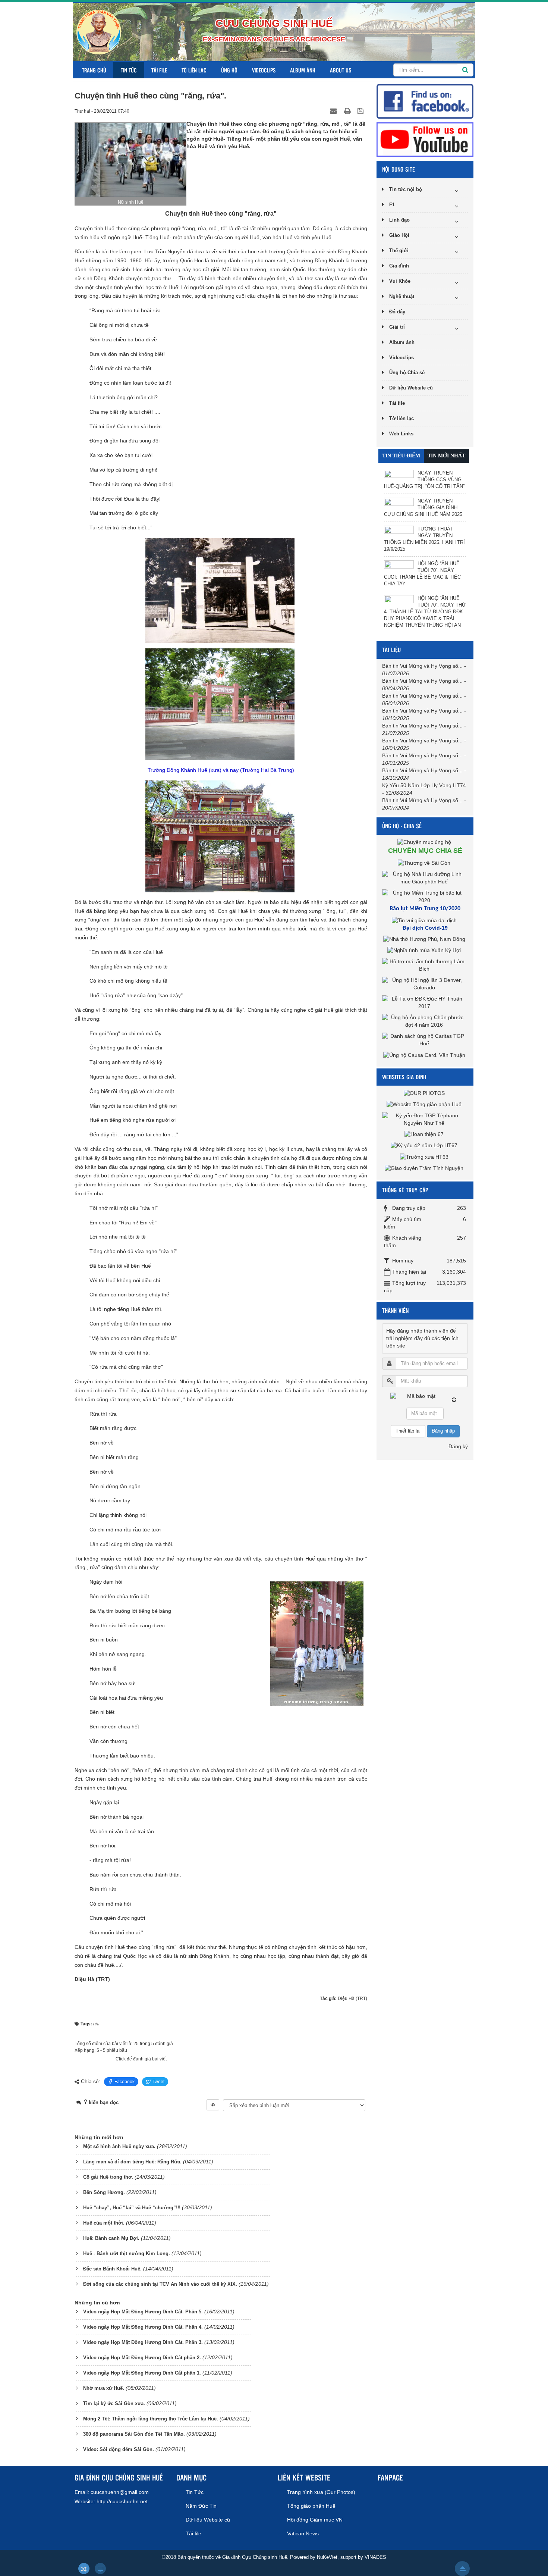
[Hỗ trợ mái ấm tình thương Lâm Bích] (425, 965)
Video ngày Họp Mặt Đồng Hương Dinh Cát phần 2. (142, 2358)
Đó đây (397, 312)
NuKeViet (327, 2557)
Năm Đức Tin (201, 2506)
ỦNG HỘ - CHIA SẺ (402, 826)
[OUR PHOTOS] (425, 1093)
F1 (392, 205)
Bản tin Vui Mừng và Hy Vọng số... (422, 666)
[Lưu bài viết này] (361, 111)
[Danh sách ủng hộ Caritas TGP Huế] (425, 1040)
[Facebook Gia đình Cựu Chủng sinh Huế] (425, 101)
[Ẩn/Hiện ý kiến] (213, 2105)
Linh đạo (399, 220)
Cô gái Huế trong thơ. (108, 2177)
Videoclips (264, 70)
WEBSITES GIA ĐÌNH (404, 1077)
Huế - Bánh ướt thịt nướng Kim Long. (127, 2253)
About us (341, 70)
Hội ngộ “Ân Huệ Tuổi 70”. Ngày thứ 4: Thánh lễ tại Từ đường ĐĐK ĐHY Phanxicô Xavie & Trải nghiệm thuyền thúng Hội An (425, 612)
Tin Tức (129, 70)
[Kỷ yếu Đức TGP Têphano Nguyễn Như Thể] (425, 1119)
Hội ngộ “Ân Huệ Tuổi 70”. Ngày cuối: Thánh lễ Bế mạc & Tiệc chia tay (422, 574)
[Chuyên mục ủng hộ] (425, 842)
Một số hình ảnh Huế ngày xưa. (119, 2146)
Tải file (159, 70)
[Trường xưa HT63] (425, 1156)
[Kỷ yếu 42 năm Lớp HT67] (425, 1145)
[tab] (401, 456)
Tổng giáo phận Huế (311, 2506)
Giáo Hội (399, 235)
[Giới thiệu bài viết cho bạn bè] (334, 111)
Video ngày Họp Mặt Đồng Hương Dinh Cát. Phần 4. (143, 2327)
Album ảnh (303, 70)
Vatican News (303, 2533)
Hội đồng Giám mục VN (315, 2520)
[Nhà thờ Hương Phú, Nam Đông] (425, 939)
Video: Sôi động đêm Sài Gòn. (119, 2449)
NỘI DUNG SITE (399, 169)
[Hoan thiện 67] (425, 1134)
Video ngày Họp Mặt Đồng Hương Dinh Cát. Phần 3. (143, 2342)
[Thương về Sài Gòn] (425, 863)
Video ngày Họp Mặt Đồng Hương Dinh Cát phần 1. (142, 2373)
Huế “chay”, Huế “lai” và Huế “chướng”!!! (132, 2208)
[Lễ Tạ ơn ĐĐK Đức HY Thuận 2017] (425, 1002)
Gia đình (399, 266)
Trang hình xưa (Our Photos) (321, 2492)
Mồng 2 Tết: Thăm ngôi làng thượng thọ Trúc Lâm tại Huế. (151, 2419)
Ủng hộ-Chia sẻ (407, 373)
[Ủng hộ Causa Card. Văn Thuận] (425, 1055)
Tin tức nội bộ (406, 189)
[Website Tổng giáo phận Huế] (425, 1104)
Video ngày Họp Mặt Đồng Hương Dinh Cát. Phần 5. (143, 2312)
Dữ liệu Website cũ (411, 388)
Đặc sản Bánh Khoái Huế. (112, 2269)
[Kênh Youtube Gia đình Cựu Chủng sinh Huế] (425, 139)
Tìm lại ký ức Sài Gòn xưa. (114, 2403)
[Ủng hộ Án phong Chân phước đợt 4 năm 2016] (425, 1021)
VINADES (375, 2557)
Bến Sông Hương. (104, 2192)
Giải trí (397, 327)
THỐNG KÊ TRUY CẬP (405, 1190)
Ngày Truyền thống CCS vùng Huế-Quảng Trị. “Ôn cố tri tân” (424, 480)
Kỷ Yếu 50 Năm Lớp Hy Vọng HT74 (424, 785)
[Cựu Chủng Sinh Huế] (99, 32)
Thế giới (399, 251)
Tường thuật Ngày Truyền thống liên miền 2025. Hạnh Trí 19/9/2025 (424, 539)
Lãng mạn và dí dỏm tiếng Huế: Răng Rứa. (132, 2162)
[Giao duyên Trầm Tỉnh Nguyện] (425, 1168)
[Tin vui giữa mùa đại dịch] (425, 920)
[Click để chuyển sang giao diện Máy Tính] (100, 2569)
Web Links (401, 434)
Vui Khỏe (400, 281)
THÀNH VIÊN (395, 1310)
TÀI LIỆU (391, 650)
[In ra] (348, 111)
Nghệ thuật (402, 296)
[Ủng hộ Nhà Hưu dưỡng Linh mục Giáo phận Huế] (425, 877)
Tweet (158, 2082)
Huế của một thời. (104, 2223)
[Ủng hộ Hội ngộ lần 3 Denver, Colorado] (425, 984)
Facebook (125, 2082)
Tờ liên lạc (194, 70)
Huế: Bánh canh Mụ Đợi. (111, 2238)
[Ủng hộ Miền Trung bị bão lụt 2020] (425, 896)
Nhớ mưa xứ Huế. (104, 2388)
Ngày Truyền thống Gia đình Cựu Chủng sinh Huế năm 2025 (423, 508)
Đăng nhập (443, 1431)
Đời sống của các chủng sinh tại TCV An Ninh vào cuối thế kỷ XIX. (160, 2284)
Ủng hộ (229, 70)
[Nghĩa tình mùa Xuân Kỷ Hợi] (425, 950)
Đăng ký (458, 1446)
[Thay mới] (454, 1400)
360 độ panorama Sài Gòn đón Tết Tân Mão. (134, 2434)
